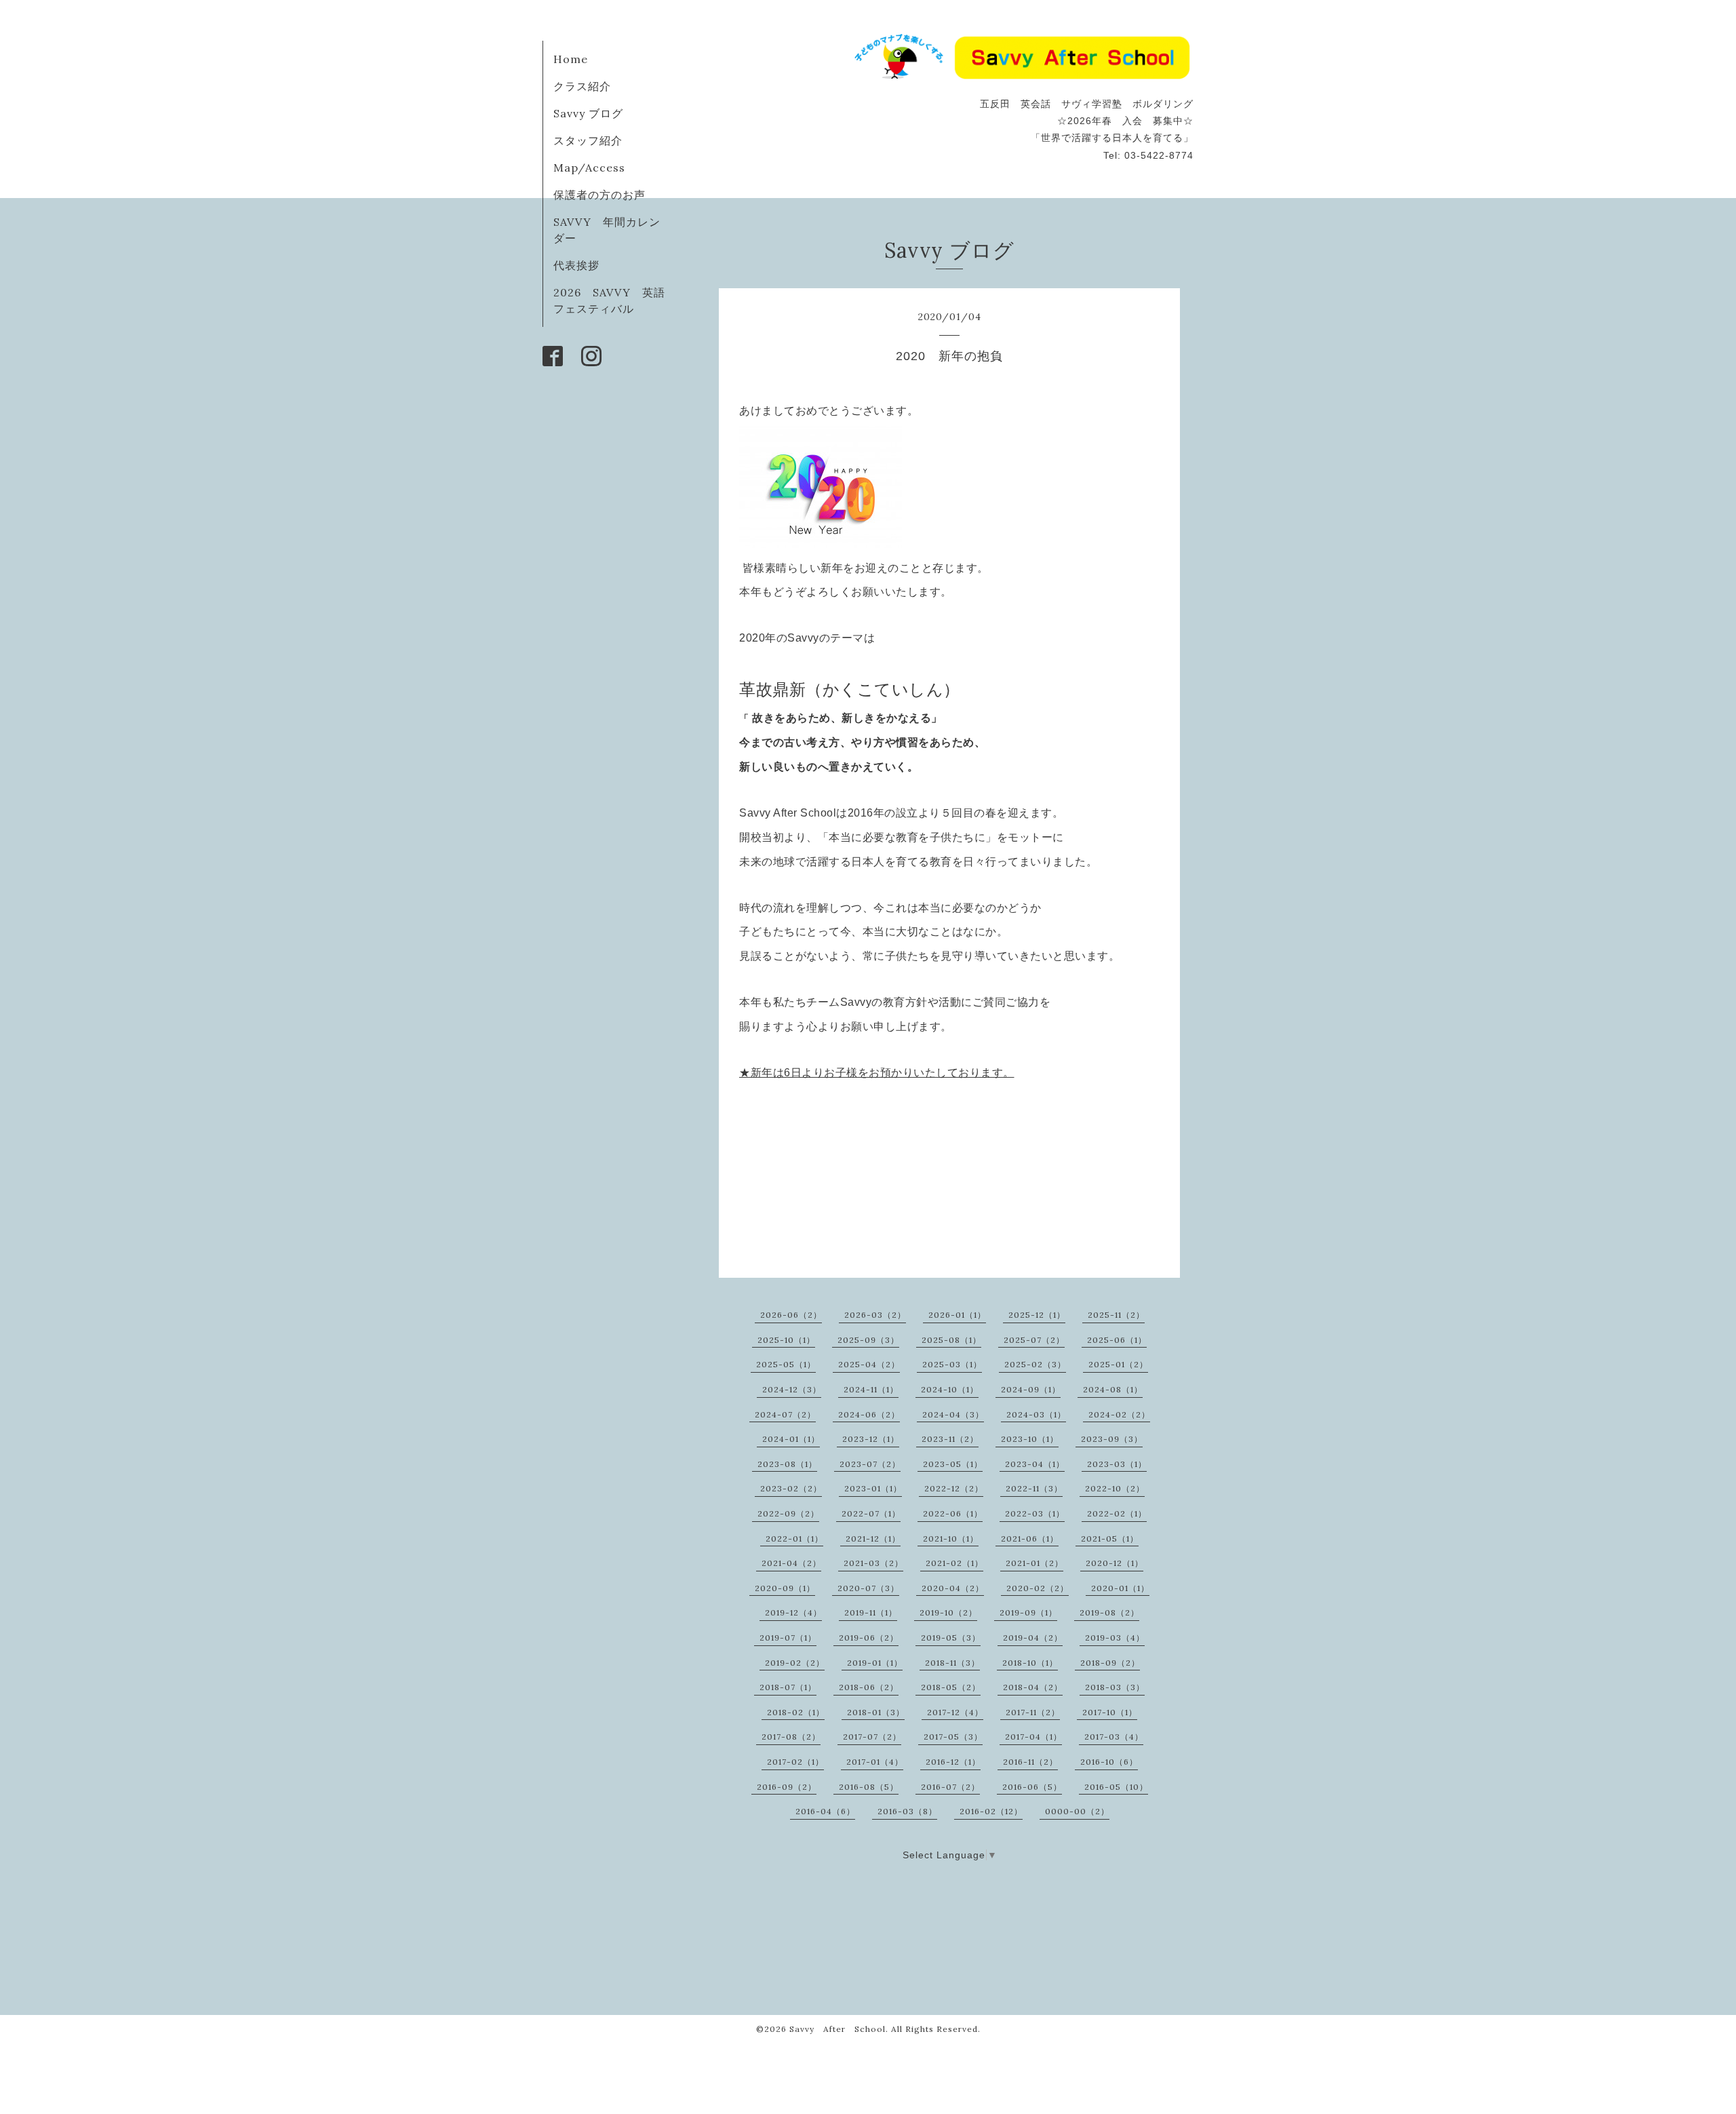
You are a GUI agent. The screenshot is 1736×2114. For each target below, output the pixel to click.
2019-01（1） (875, 1663)
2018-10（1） (1030, 1663)
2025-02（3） (1035, 1364)
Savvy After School (837, 2029)
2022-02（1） (1117, 1513)
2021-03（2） (873, 1563)
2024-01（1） (791, 1439)
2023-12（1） (871, 1439)
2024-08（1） (1113, 1389)
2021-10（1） (951, 1539)
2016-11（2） (1030, 1762)
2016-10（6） (1109, 1762)
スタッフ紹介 (588, 140)
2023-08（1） (787, 1464)
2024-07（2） (785, 1414)
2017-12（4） (955, 1712)
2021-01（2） (1034, 1563)
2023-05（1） (953, 1464)
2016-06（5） (1032, 1787)
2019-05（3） (951, 1638)
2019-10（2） (948, 1612)
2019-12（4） (793, 1612)
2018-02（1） (796, 1712)
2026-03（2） (875, 1315)
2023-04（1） (1035, 1464)
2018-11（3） (952, 1663)
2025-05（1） (786, 1364)
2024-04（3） (953, 1414)
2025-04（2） (869, 1364)
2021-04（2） (791, 1563)
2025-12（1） (1037, 1315)
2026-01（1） (957, 1315)
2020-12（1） (1114, 1563)
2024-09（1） (1031, 1389)
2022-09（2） (788, 1513)
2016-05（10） (1116, 1787)
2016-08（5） (869, 1787)
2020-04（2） (953, 1588)
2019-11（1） (871, 1612)
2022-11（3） (1034, 1488)
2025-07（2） (1034, 1340)
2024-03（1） (1036, 1414)
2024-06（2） (869, 1414)
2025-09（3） (868, 1340)
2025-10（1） (786, 1340)
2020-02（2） (1038, 1588)
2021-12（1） (873, 1539)
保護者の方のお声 (599, 195)
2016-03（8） (907, 1811)
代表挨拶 (576, 265)
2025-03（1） (952, 1364)
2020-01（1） (1120, 1588)
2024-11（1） (871, 1389)
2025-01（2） (1118, 1364)
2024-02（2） (1119, 1414)
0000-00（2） (1077, 1811)
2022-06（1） (953, 1513)
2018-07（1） (788, 1687)
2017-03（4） (1114, 1737)
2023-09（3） (1112, 1439)
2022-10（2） (1115, 1488)
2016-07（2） (950, 1787)
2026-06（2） (791, 1315)
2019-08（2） (1109, 1612)
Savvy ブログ (588, 113)
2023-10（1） (1030, 1439)
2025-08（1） (951, 1340)
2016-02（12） (991, 1811)
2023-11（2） (950, 1439)
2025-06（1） (1117, 1340)
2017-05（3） (953, 1737)
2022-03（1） (1035, 1513)
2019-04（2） (1033, 1638)
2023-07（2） (870, 1464)
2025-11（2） (1116, 1315)
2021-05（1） (1110, 1539)
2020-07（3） (868, 1588)
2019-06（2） (869, 1638)
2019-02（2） (795, 1663)
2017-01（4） (875, 1762)
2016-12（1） (953, 1762)
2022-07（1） (871, 1513)
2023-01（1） (873, 1488)
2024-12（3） (792, 1389)
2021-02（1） (954, 1563)
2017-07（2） (872, 1737)
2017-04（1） (1033, 1737)
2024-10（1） (950, 1389)
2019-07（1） (788, 1638)
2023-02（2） (791, 1488)
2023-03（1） (1117, 1464)
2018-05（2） (951, 1687)
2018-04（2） (1033, 1687)
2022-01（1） (794, 1539)
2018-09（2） (1110, 1663)
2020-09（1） (785, 1588)
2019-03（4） (1115, 1638)
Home (571, 59)
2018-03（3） (1115, 1687)
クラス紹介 (582, 86)
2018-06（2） (869, 1687)
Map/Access (589, 168)
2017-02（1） (795, 1762)
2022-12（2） (954, 1488)
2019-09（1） (1028, 1612)
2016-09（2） (787, 1787)
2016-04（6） (825, 1811)
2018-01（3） (876, 1712)
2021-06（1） (1030, 1539)
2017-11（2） (1033, 1712)
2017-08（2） (791, 1737)
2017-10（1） (1110, 1712)
